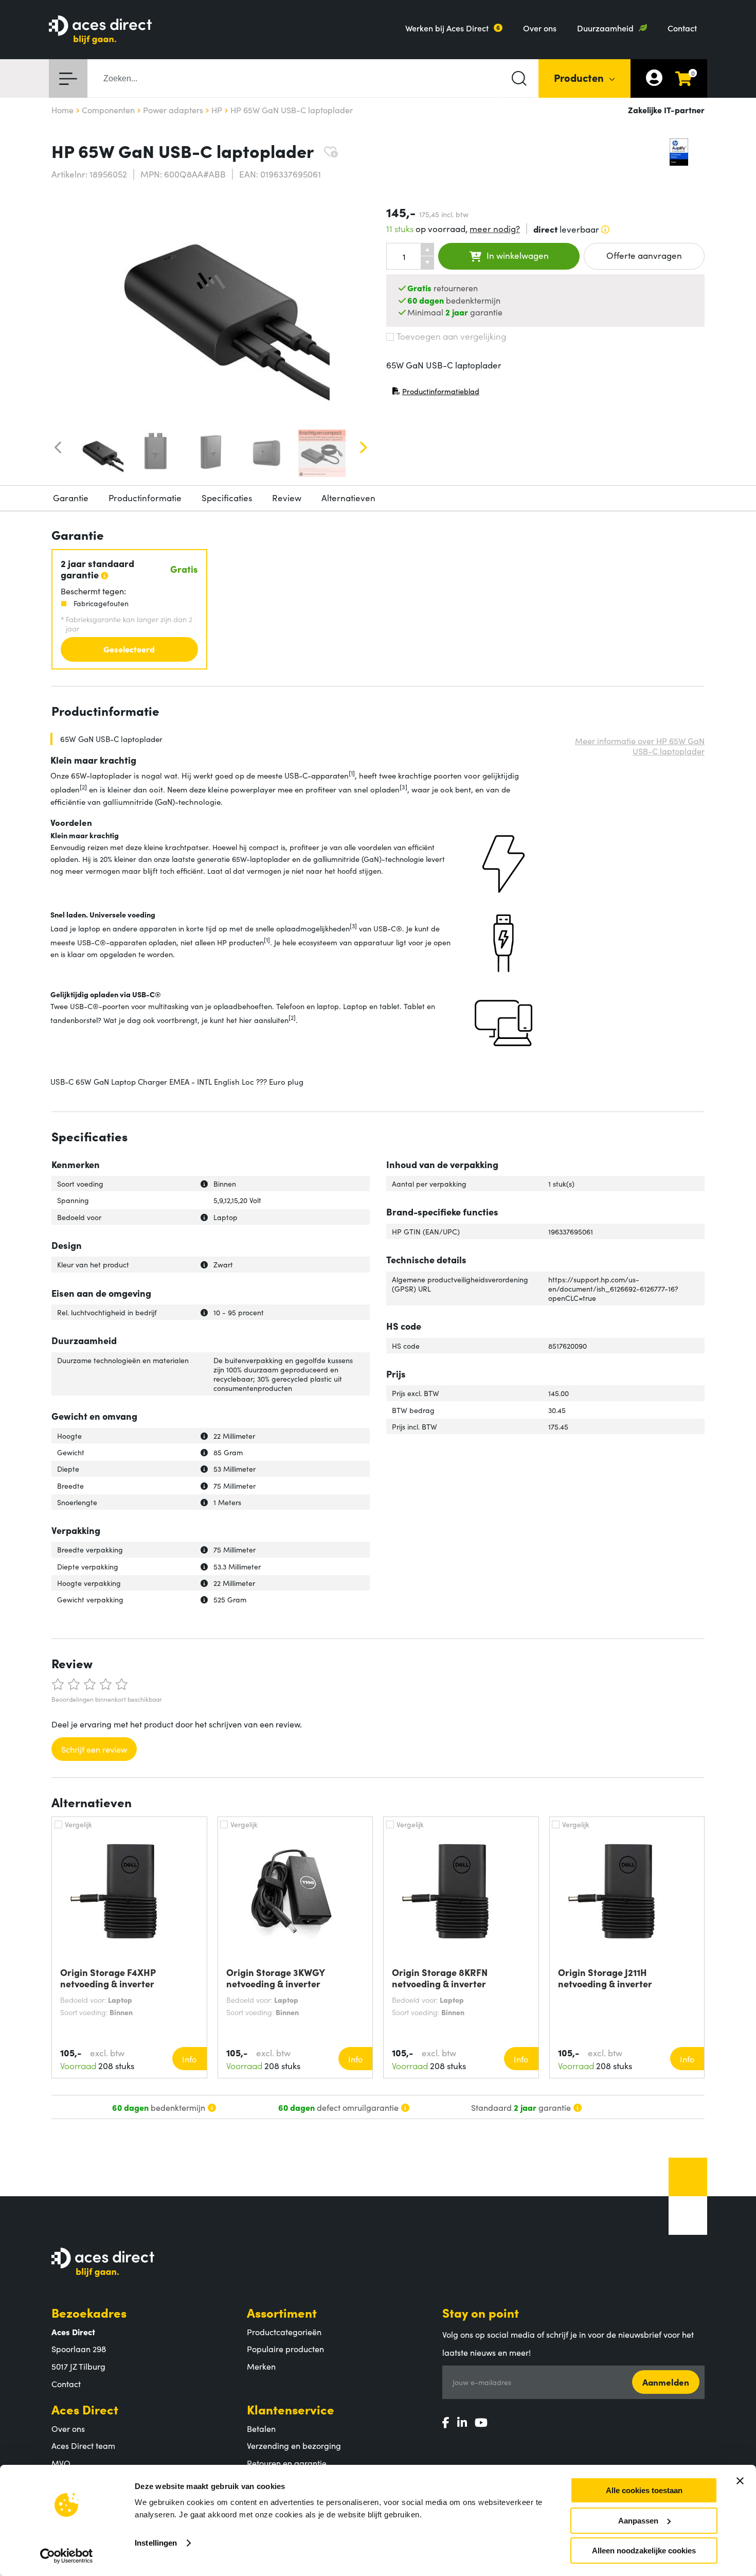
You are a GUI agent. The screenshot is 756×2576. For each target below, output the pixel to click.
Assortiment (282, 2312)
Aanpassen (638, 2521)
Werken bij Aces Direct (447, 28)
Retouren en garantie (287, 2463)
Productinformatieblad (436, 393)
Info (189, 2059)
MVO (61, 2463)
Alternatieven (348, 498)
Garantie (71, 498)
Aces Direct (85, 2409)
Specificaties (227, 498)
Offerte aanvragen (644, 255)
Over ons (540, 28)
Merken (261, 2366)
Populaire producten (285, 2349)
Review (287, 498)
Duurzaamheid (605, 28)
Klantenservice (291, 2409)
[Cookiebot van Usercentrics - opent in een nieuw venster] (67, 2556)
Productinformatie (145, 498)
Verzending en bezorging (294, 2445)
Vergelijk (78, 1824)
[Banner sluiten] (740, 2481)
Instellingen (156, 2543)
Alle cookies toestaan (644, 2490)
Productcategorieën (284, 2332)
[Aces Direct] (100, 31)
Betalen (261, 2428)
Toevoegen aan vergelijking (451, 336)
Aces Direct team (83, 2445)
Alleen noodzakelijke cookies (644, 2551)
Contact (682, 28)
